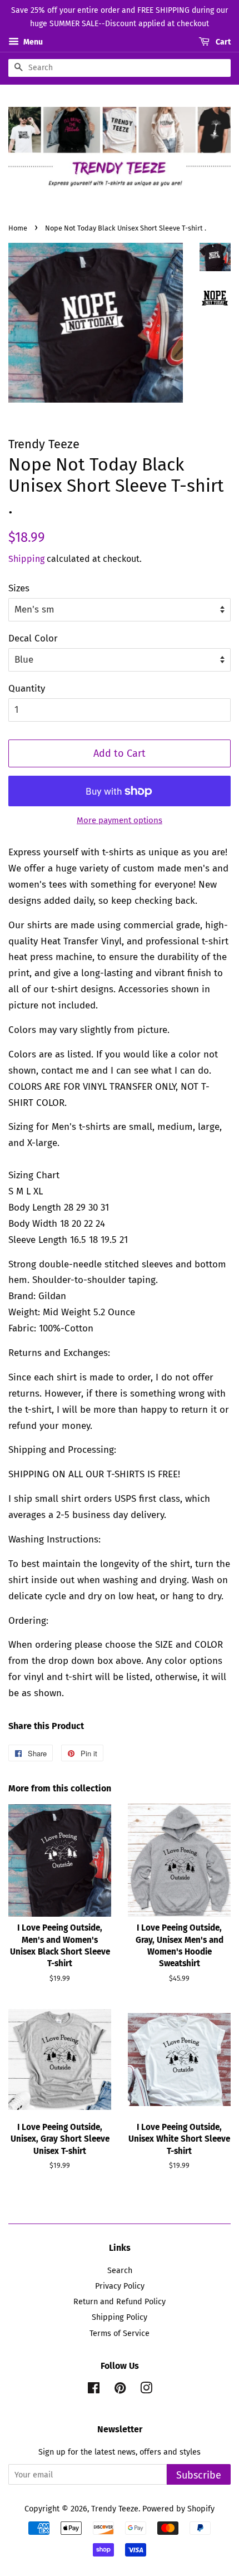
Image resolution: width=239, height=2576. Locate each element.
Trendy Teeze (115, 2509)
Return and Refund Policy (120, 2301)
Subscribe (199, 2475)
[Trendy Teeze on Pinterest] (120, 2390)
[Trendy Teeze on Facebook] (94, 2390)
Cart (222, 42)
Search (120, 2270)
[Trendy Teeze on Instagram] (146, 2390)
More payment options (120, 820)
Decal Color (33, 638)
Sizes (19, 588)
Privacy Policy (120, 2286)
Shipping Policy (120, 2317)
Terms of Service (120, 2333)
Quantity (27, 689)
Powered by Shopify (178, 2509)
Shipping (26, 559)
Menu (32, 42)
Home (18, 228)
